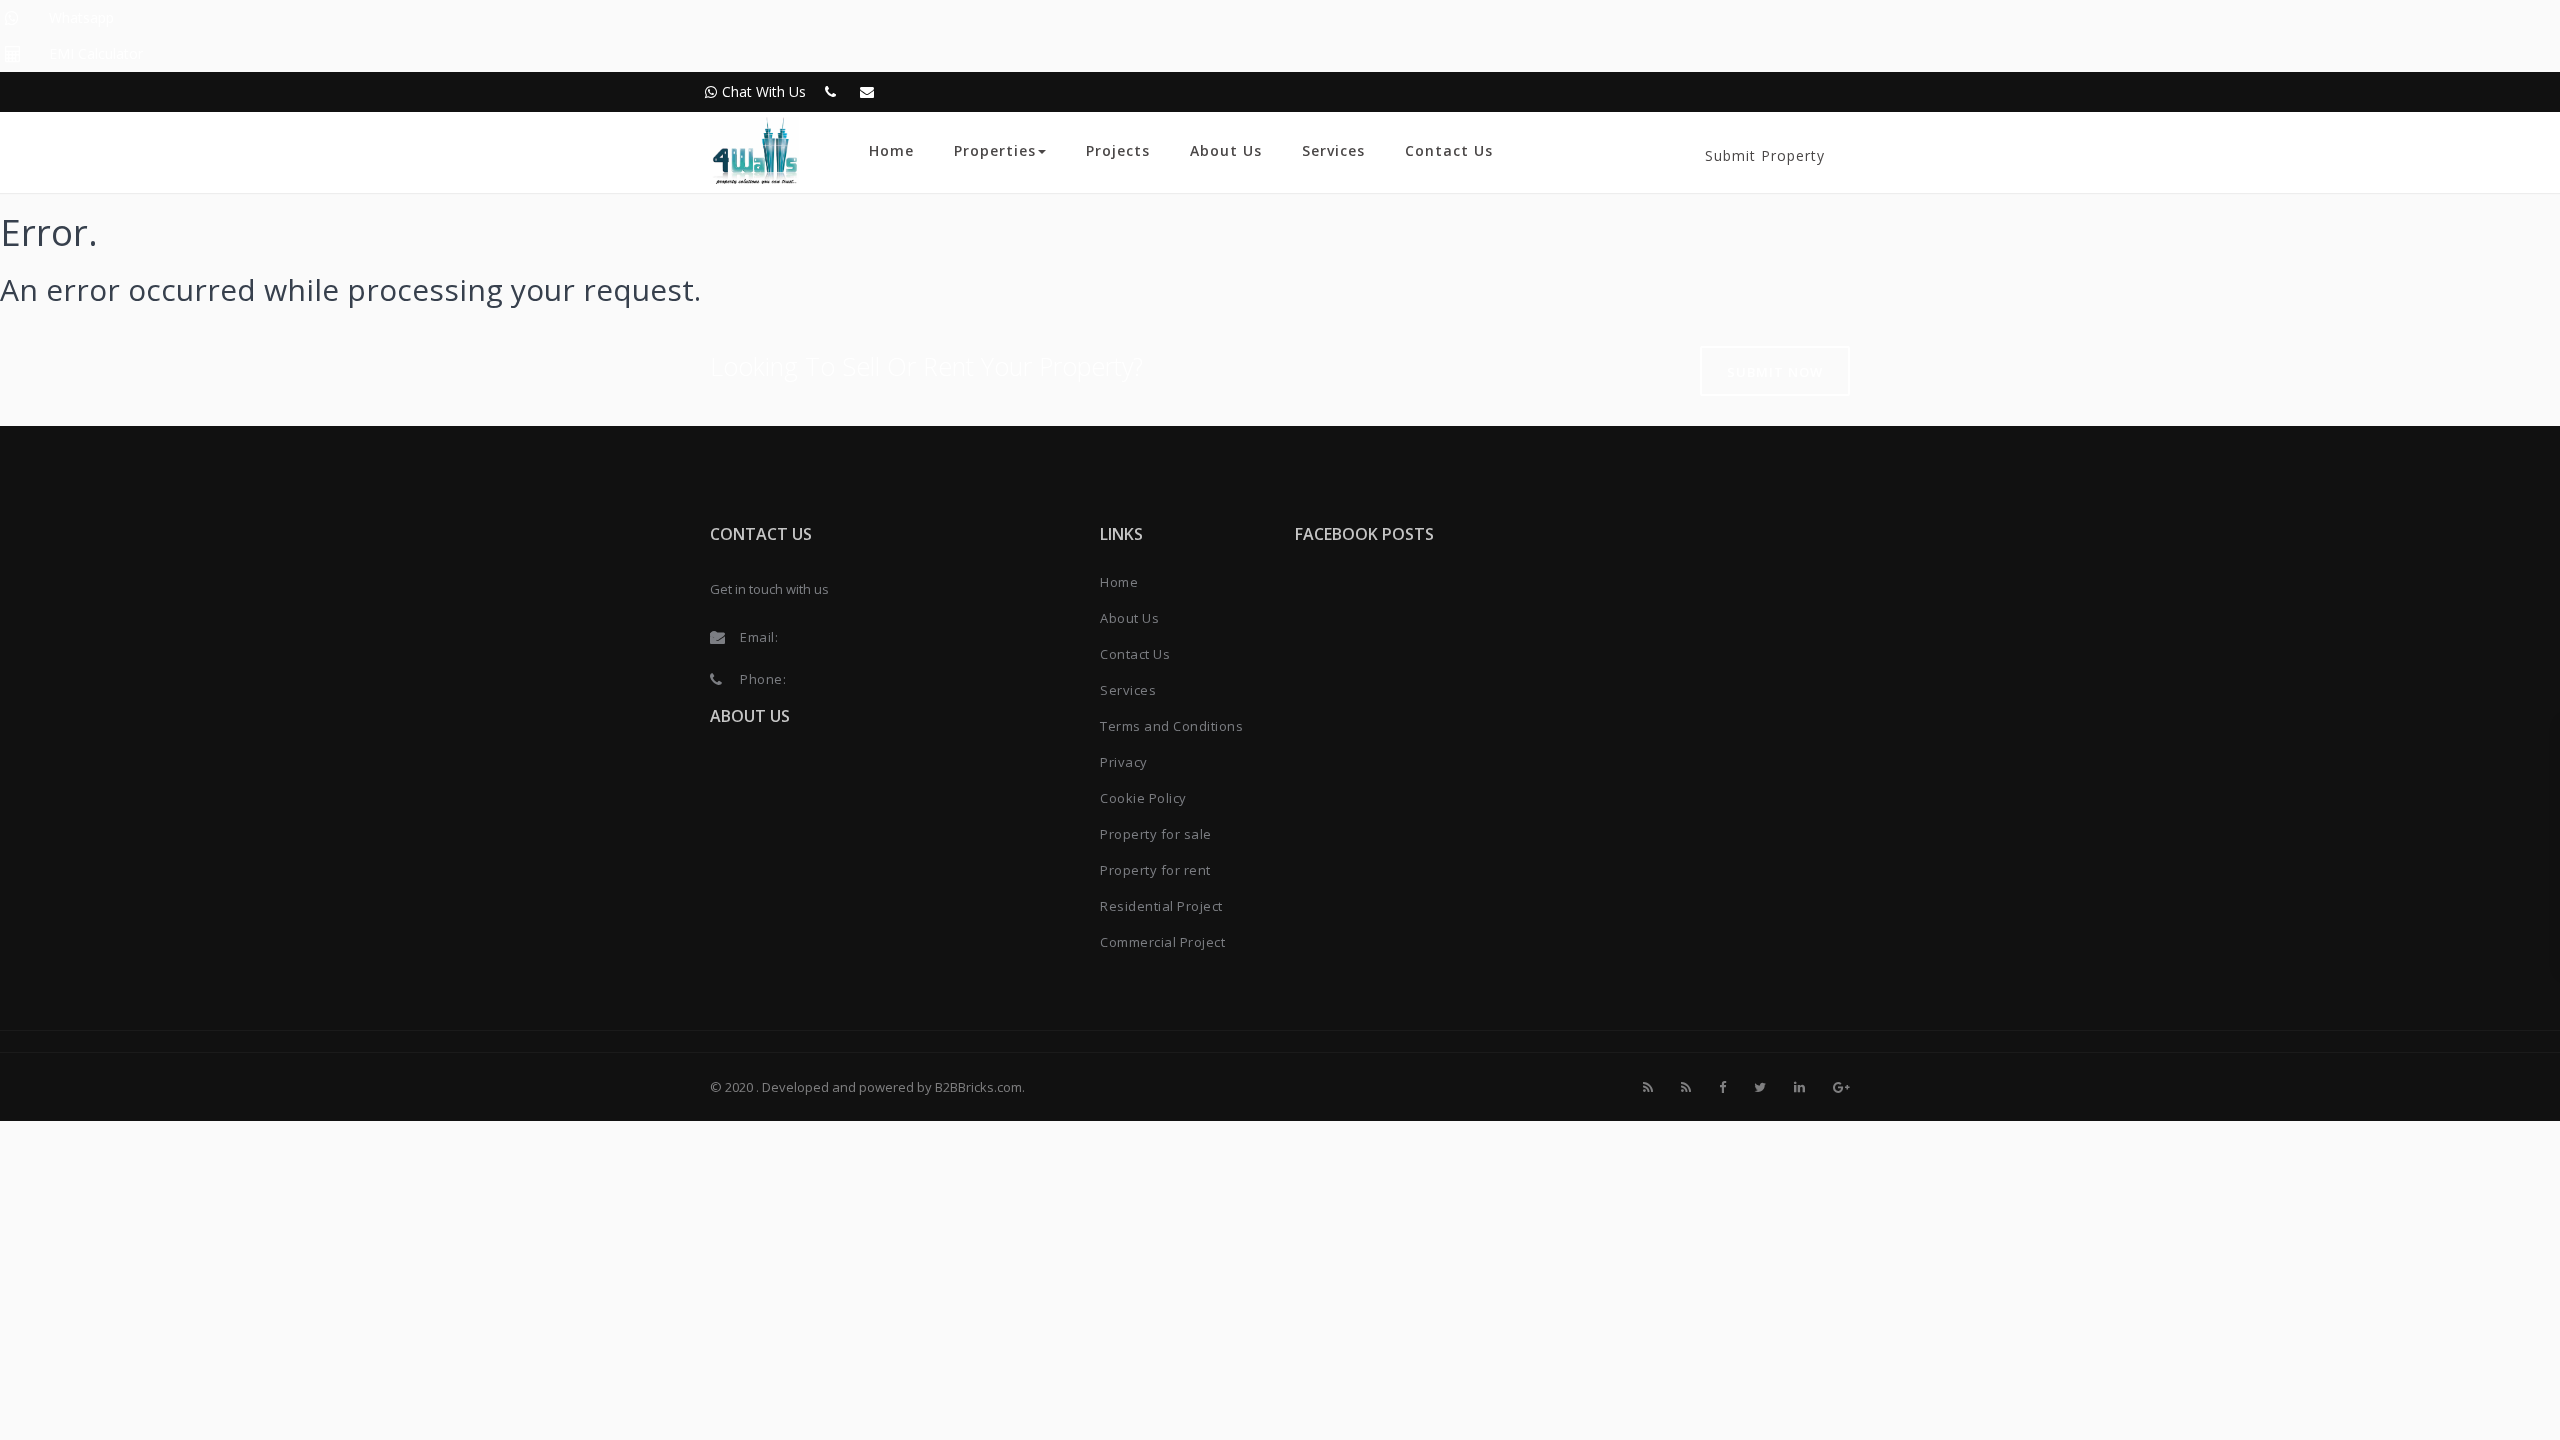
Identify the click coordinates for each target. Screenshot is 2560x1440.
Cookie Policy (1143, 798)
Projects (1118, 150)
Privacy (1124, 762)
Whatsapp (81, 17)
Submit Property (1765, 155)
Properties (995, 150)
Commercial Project (1162, 942)
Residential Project (1161, 906)
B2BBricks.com (978, 1087)
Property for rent (1155, 870)
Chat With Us (764, 91)
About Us (1226, 150)
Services (1333, 150)
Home (891, 150)
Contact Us (1449, 150)
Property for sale (1156, 834)
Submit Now (1775, 372)
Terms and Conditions (1171, 726)
